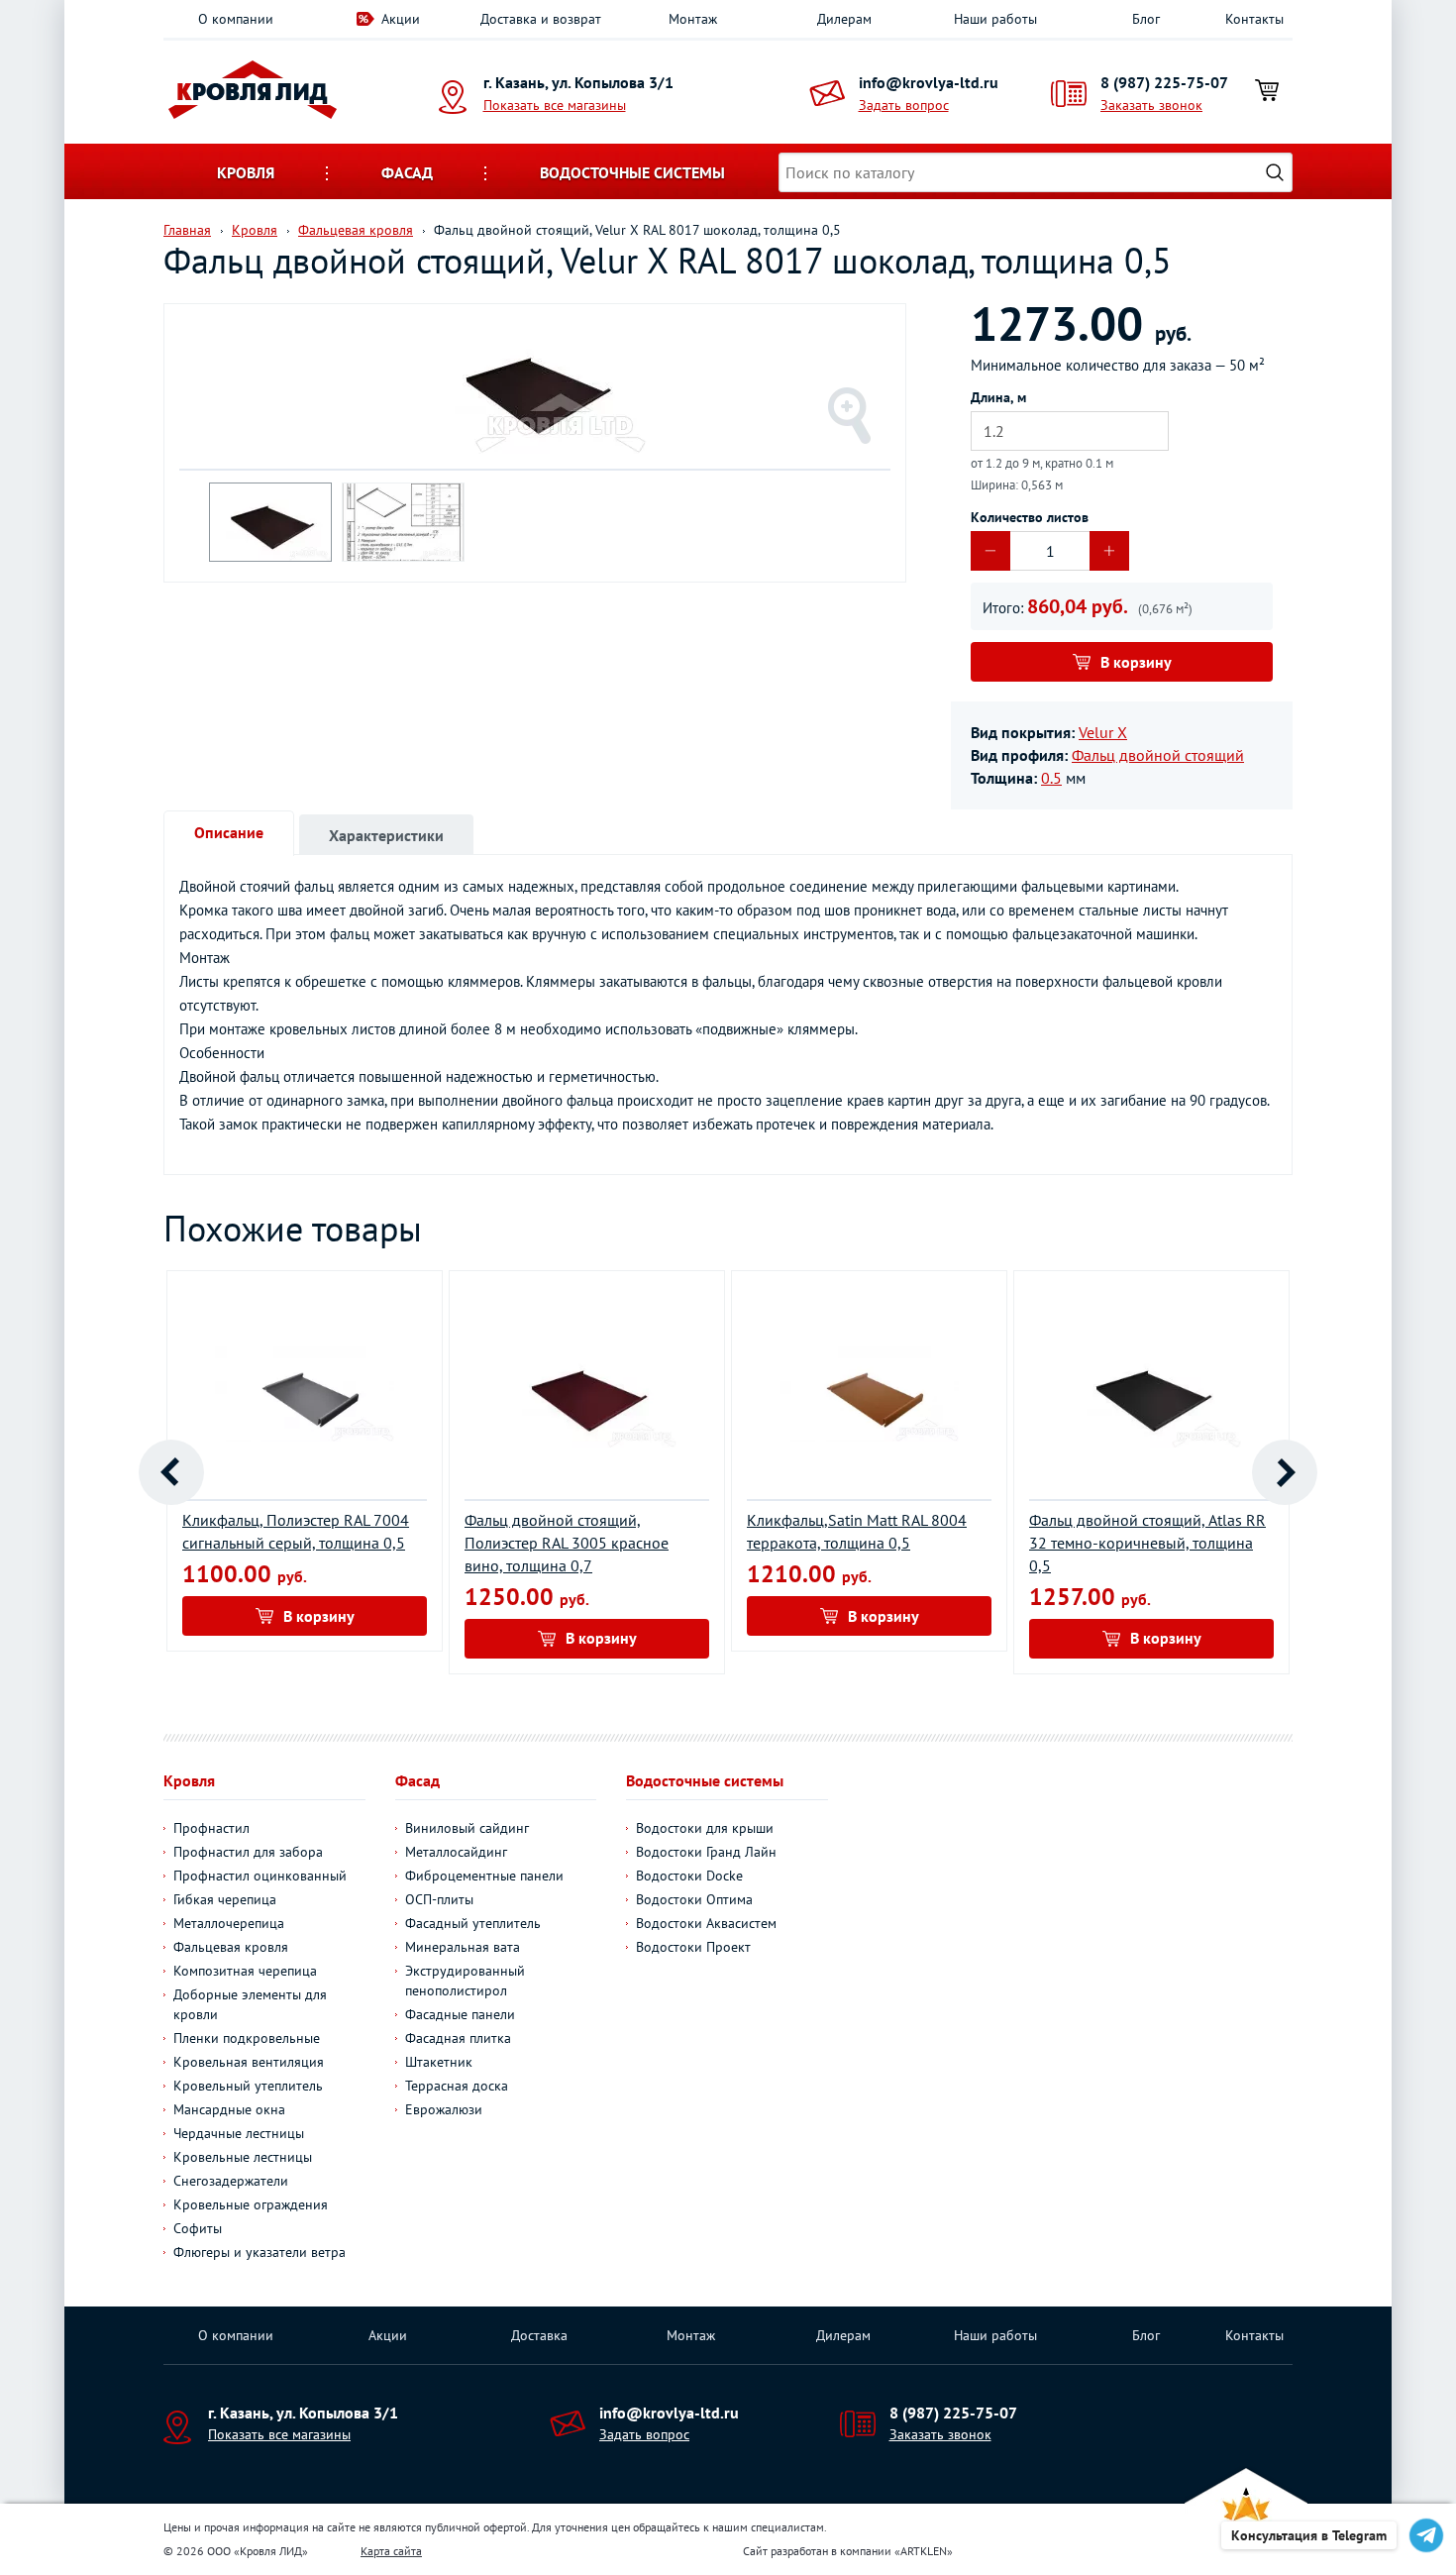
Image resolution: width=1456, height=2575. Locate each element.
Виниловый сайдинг (467, 1828)
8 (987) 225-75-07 (1164, 82)
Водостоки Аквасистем (706, 1923)
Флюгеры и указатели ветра (260, 2252)
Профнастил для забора (248, 1852)
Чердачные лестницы (239, 2133)
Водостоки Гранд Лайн (706, 1852)
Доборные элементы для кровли (250, 2004)
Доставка (539, 2335)
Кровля (246, 172)
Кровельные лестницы (243, 2157)
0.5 (1051, 778)
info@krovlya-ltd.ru (929, 82)
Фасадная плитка (458, 2038)
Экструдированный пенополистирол (465, 1981)
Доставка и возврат (541, 19)
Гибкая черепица (225, 1899)
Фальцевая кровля (231, 1947)
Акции (401, 19)
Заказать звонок (1151, 105)
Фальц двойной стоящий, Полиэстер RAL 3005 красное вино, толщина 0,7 (567, 1543)
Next (1285, 1472)
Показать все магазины (555, 105)
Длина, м (998, 397)
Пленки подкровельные (247, 2038)
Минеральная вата (463, 1947)
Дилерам (844, 19)
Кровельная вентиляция (249, 2062)
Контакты (1254, 19)
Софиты (198, 2228)
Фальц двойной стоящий (1158, 755)
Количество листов (1030, 517)
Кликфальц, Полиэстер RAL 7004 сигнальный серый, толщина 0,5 (296, 1531)
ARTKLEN (924, 2551)
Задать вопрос (904, 105)
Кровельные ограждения (251, 2204)
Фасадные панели (460, 2014)
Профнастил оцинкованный (260, 1876)
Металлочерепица (229, 1923)
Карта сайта (391, 2551)
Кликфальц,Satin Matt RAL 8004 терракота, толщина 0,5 (857, 1531)
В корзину (1136, 662)
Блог (1146, 19)
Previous (171, 1472)
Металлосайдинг (456, 1852)
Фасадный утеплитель (473, 1923)
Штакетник (439, 2062)
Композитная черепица (245, 1971)
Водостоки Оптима (694, 1899)
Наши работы (995, 19)
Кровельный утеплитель (248, 2086)
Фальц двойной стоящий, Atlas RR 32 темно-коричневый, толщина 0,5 (1147, 1543)
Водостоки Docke (689, 1876)
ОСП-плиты (439, 1899)
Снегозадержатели (231, 2181)
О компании (236, 19)
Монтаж (693, 19)
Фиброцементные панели (484, 1876)
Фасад (407, 172)
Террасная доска (457, 2086)
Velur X (1103, 732)
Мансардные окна (229, 2109)
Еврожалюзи (444, 2109)
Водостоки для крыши (705, 1828)
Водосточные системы (632, 172)
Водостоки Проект (693, 1947)
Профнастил (211, 1828)
